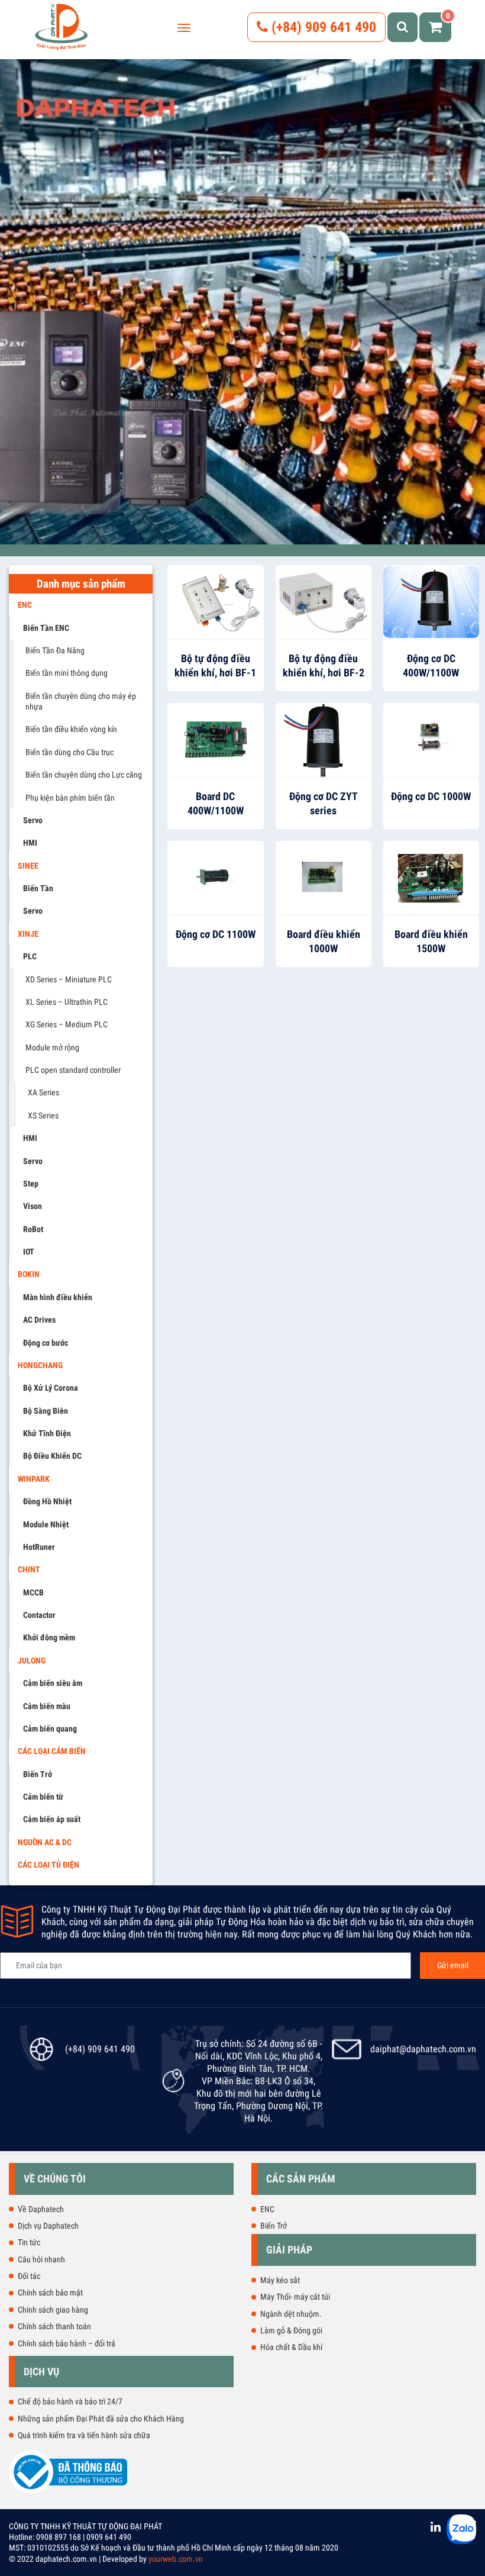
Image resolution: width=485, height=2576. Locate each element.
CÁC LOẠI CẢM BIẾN (52, 1751)
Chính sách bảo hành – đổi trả (67, 2343)
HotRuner (39, 1547)
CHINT (29, 1569)
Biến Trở (38, 1774)
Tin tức (29, 2242)
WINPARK (34, 1479)
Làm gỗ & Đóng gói (291, 2330)
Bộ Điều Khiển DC (52, 1456)
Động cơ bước (46, 1343)
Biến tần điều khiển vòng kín (71, 729)
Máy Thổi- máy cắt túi (295, 2297)
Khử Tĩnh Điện (47, 1433)
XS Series (43, 1115)
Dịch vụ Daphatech (48, 2226)
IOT (29, 1252)
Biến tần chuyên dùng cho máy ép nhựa (81, 701)
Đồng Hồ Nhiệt (47, 1501)
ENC (25, 605)
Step (31, 1184)
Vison (33, 1206)
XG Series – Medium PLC (67, 1024)
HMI (30, 843)
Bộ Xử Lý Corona (51, 1388)
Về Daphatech (41, 2209)
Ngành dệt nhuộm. (291, 2314)
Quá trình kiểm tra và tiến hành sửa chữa (84, 2435)
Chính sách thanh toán (54, 2326)
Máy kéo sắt (280, 2280)
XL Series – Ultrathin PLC (67, 1002)
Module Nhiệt (46, 1524)
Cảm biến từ (43, 1797)
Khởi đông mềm (49, 1637)
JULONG (32, 1661)
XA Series (43, 1092)
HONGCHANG (40, 1365)
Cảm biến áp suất (52, 1819)
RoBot (33, 1229)
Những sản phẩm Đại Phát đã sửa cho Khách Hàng (101, 2419)
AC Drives (39, 1320)
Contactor (39, 1615)
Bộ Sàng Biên (46, 1411)
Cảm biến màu (47, 1706)
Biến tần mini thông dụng (67, 673)
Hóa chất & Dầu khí (291, 2347)
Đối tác (29, 2276)
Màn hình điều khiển (58, 1297)
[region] (242, 302)
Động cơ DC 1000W (431, 796)
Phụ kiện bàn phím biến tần (70, 798)
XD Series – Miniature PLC (69, 979)
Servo (33, 820)
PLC (30, 956)
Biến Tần (38, 888)
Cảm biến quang (50, 1729)
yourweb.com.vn (176, 2559)
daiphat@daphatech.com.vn (423, 2049)
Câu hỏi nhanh (41, 2259)
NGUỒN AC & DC (45, 1842)
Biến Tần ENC (46, 628)
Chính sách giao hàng (53, 2310)
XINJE (28, 934)
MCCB (33, 1592)
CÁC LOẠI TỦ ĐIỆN (48, 1865)
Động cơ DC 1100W (216, 934)
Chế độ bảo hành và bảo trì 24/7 (70, 2401)
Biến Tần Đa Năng (55, 650)
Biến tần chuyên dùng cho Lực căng (84, 775)
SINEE (28, 866)
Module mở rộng (52, 1047)
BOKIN (29, 1274)
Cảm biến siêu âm (53, 1683)
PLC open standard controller (73, 1070)
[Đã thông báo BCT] (68, 2491)
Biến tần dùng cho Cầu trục (69, 752)
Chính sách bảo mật (50, 2293)
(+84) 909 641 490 (322, 27)
